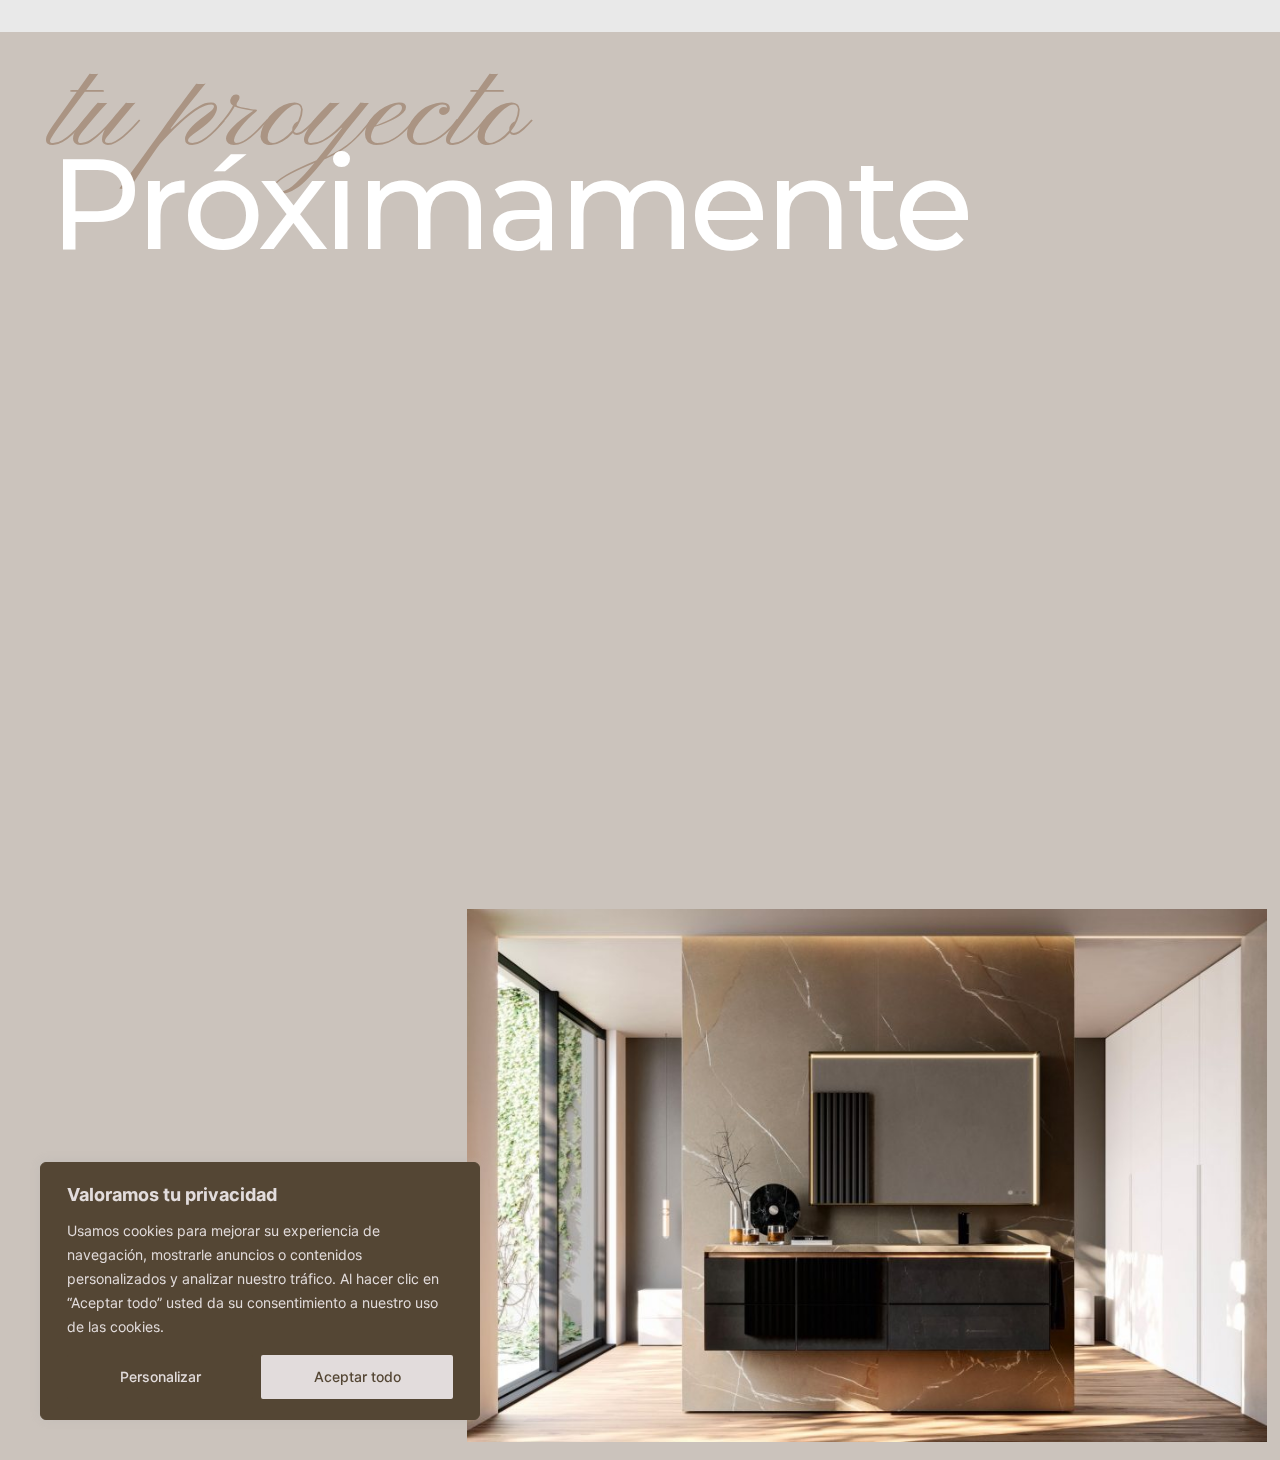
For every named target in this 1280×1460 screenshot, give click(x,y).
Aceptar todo (357, 1376)
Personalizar (160, 1376)
